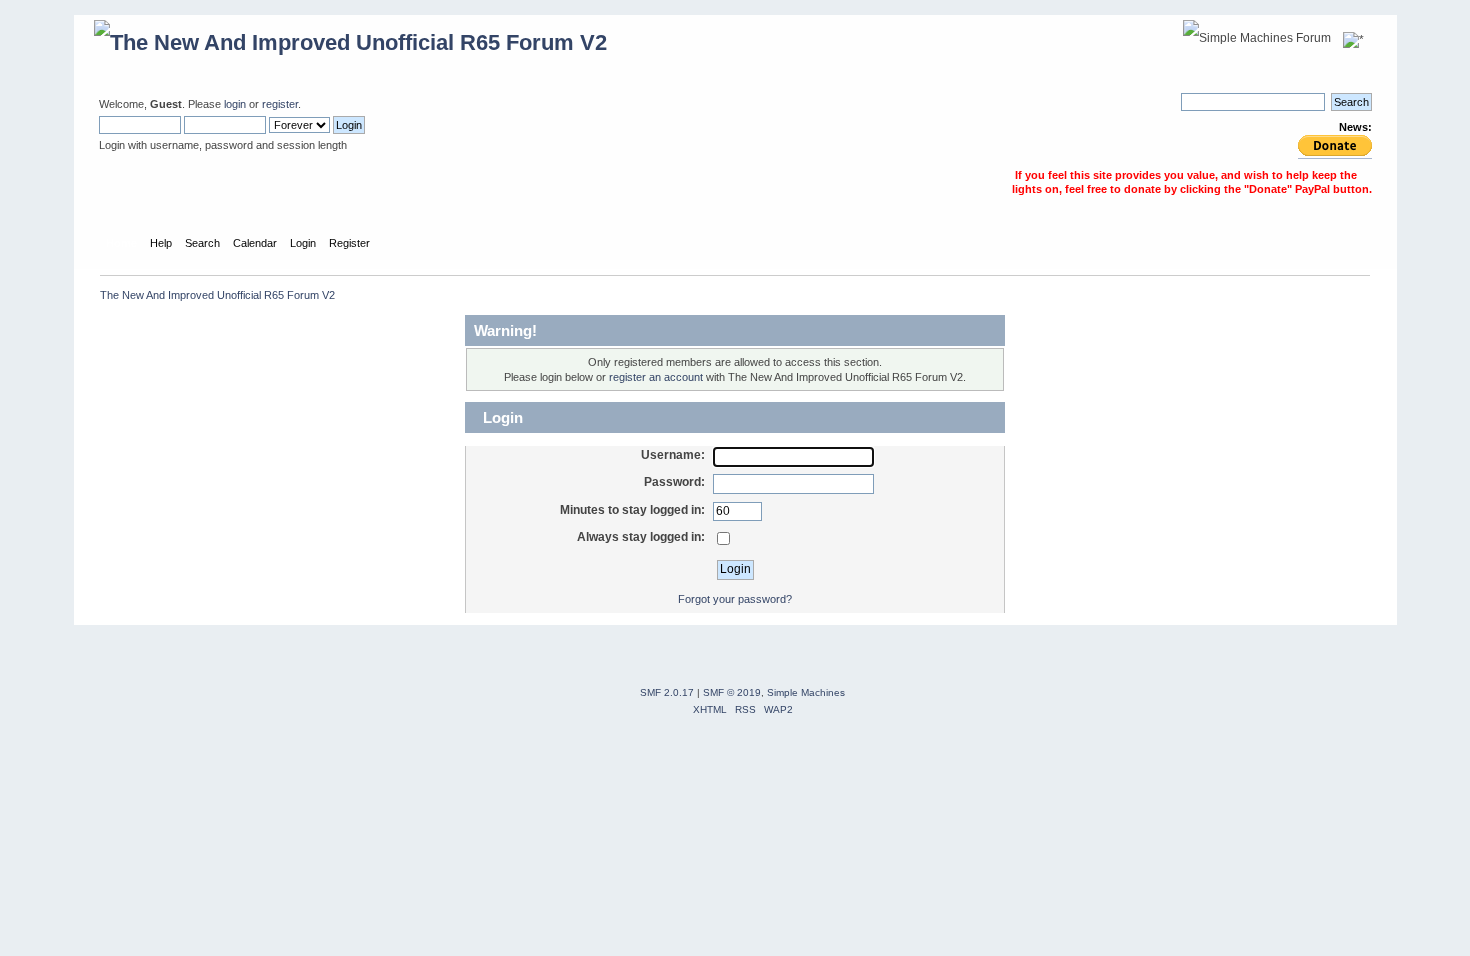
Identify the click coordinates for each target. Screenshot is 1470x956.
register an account (656, 377)
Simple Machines (806, 692)
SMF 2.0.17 (667, 692)
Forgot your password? (735, 599)
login (235, 104)
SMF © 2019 (732, 692)
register (280, 104)
